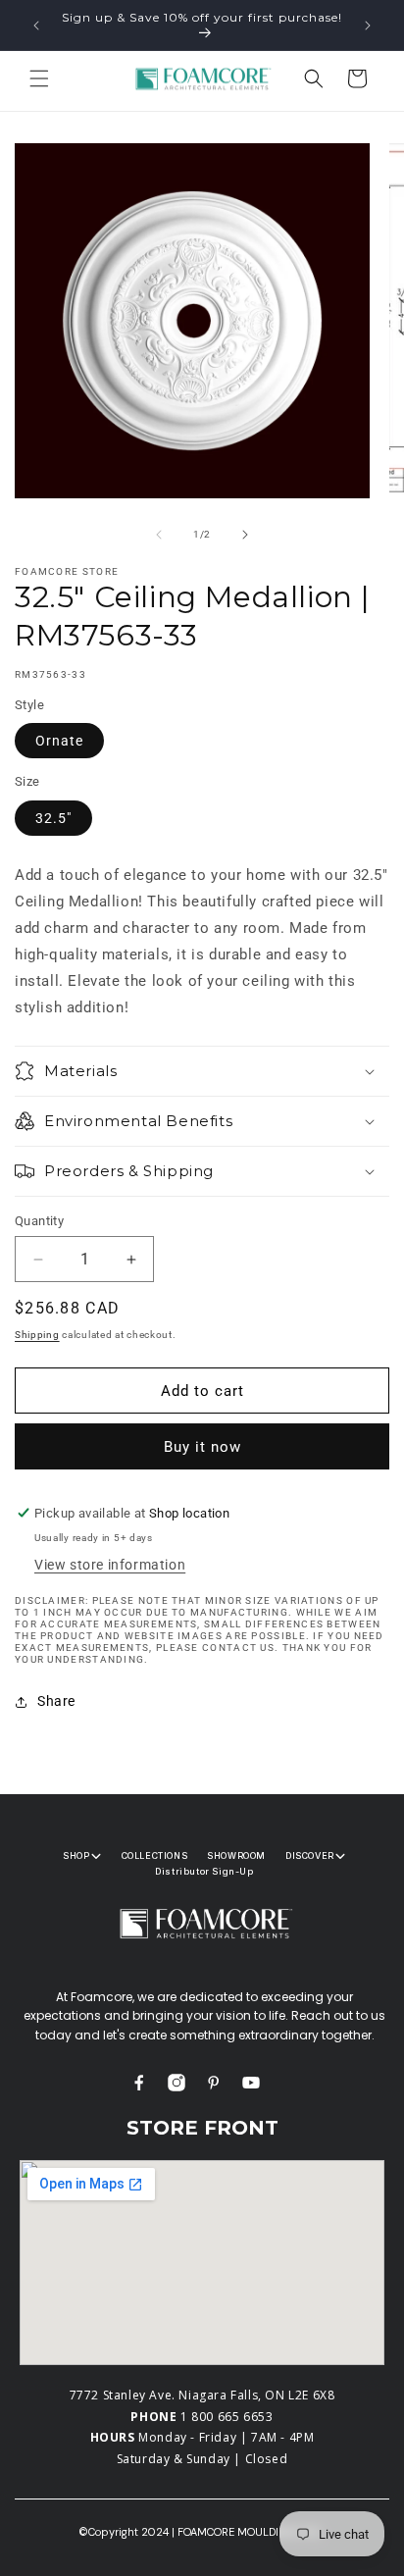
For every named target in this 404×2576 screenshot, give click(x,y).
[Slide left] (159, 535)
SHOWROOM (236, 1855)
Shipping (37, 1335)
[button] (39, 78)
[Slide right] (245, 535)
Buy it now (202, 1447)
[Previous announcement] (36, 26)
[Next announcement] (368, 26)
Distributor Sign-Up (204, 1871)
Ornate (59, 741)
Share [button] (56, 1701)
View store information (110, 1565)
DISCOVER (310, 1855)
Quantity (39, 1221)
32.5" (53, 818)
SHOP (76, 1855)
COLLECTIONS (155, 1855)
